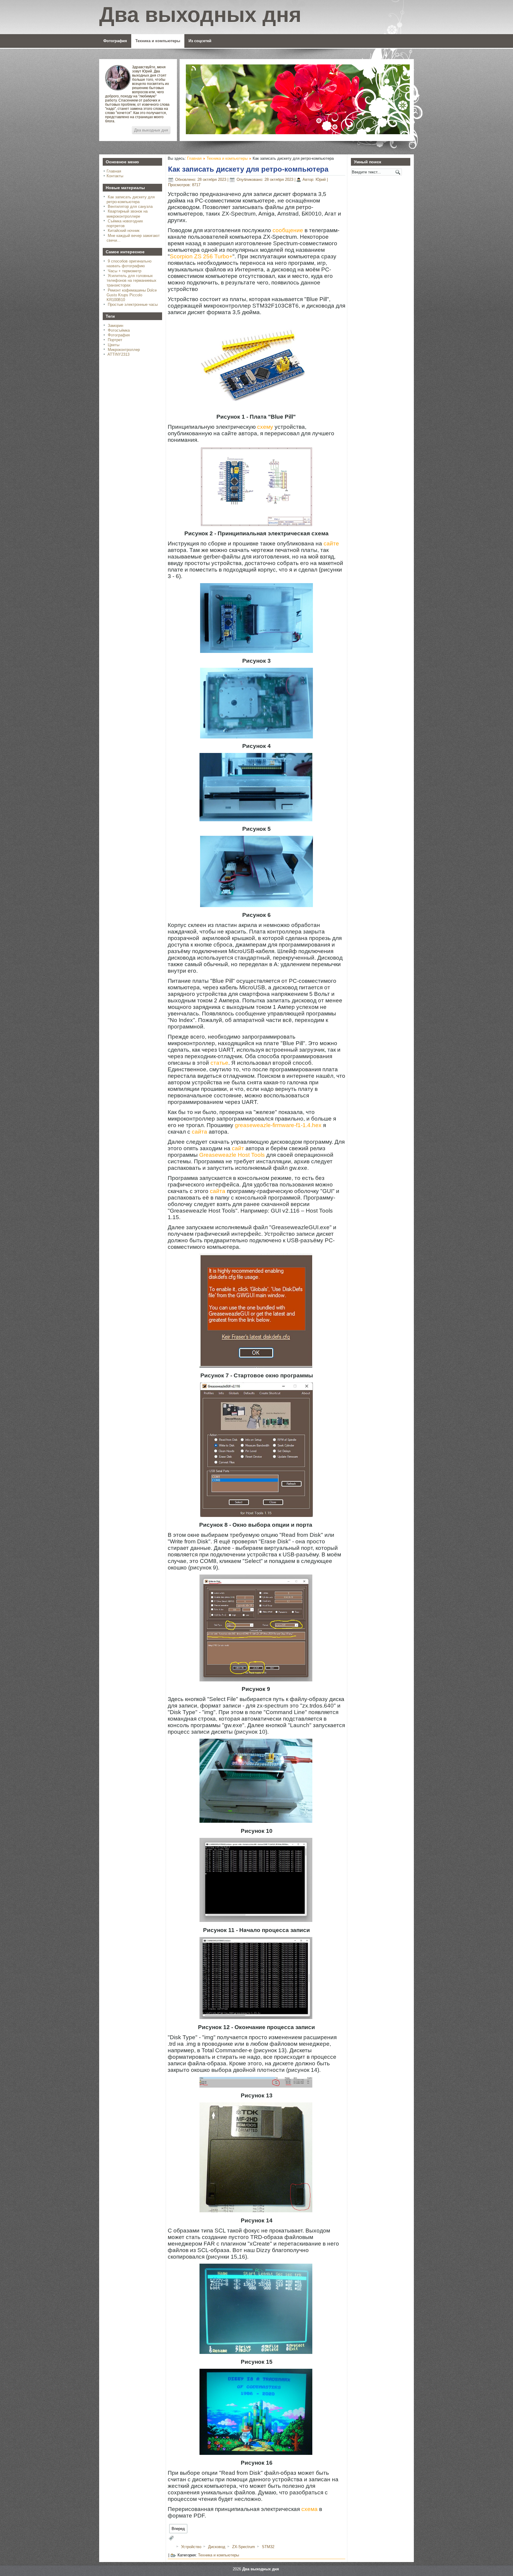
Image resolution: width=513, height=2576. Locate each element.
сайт (238, 1148)
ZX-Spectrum (244, 2547)
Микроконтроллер (124, 350)
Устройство (192, 2547)
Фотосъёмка (119, 330)
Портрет (115, 340)
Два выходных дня (151, 130)
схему (265, 427)
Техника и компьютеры (158, 41)
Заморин (115, 326)
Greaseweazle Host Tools (232, 1155)
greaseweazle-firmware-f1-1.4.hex (278, 1125)
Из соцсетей (200, 41)
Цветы (114, 345)
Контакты (115, 176)
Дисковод (217, 2547)
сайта (199, 1132)
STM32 (268, 2547)
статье (219, 1063)
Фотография (115, 41)
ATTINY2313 (118, 354)
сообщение (288, 230)
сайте (331, 543)
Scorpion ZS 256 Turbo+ (201, 256)
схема (309, 2509)
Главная (114, 171)
